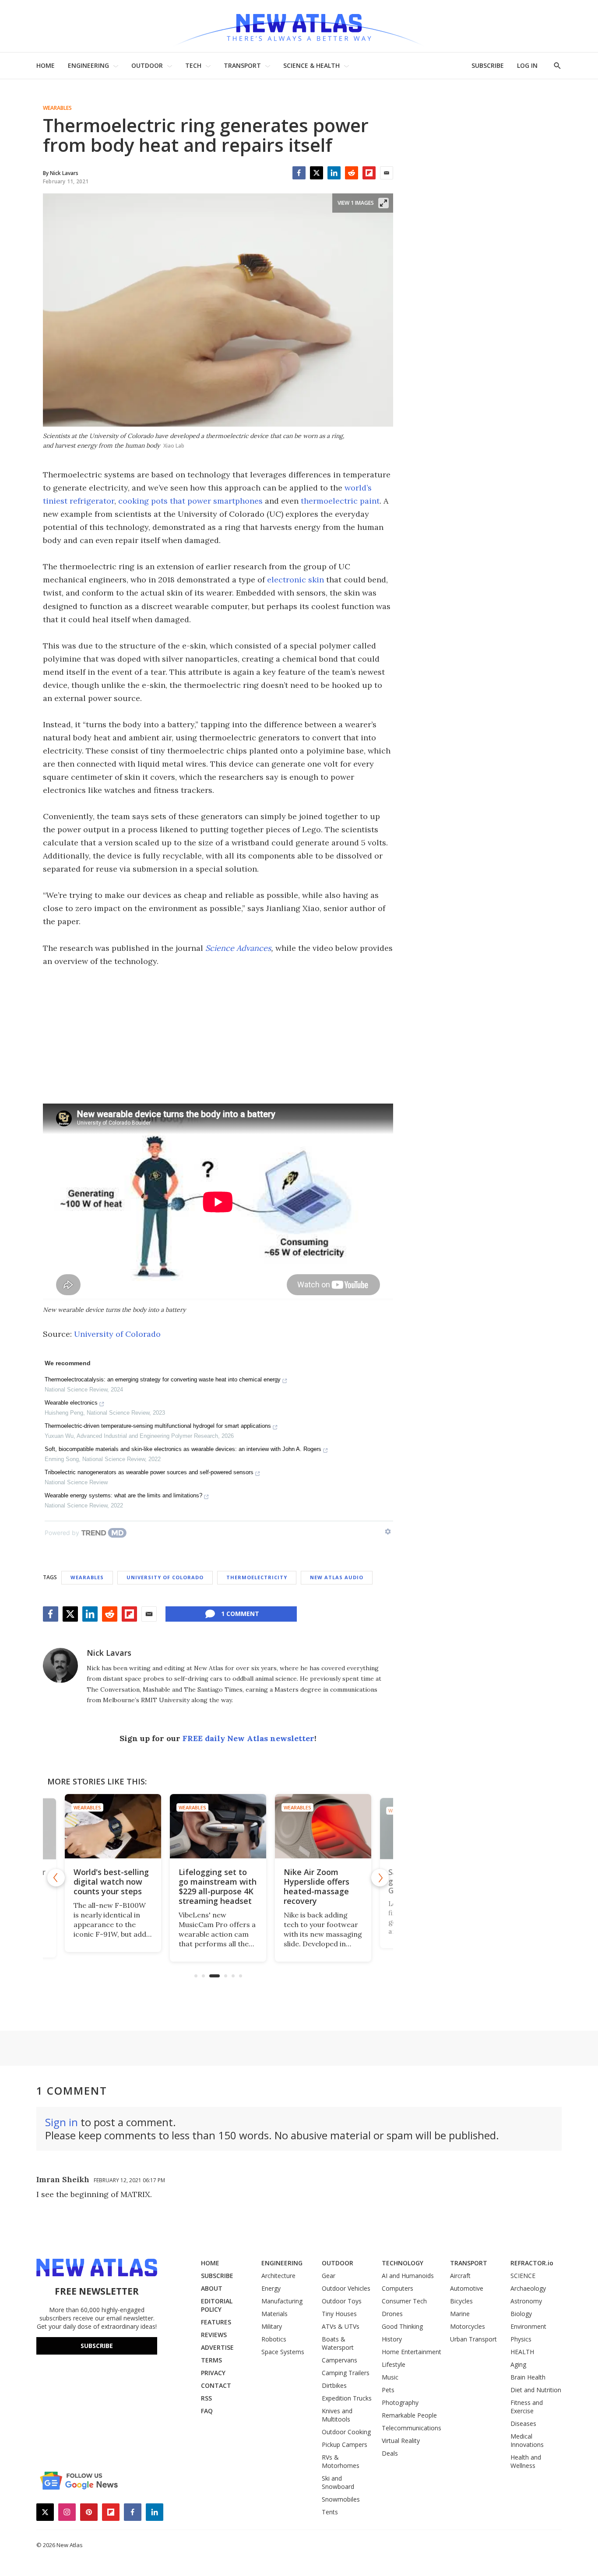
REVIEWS (214, 2335)
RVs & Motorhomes (341, 2461)
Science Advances (238, 948)
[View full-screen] (383, 203)
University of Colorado (117, 1334)
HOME (46, 65)
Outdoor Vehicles (346, 2288)
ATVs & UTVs (341, 2326)
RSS (206, 2398)
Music (390, 2377)
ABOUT (212, 2288)
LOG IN (527, 65)
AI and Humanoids (408, 2276)
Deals (390, 2453)
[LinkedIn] (334, 173)
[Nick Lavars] (60, 1665)
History (392, 2339)
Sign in (62, 2122)
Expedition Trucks (347, 2398)
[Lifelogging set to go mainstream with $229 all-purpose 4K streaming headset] (218, 1826)
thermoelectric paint (340, 501)
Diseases (523, 2424)
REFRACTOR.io (532, 2263)
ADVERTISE (217, 2347)
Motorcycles (468, 2326)
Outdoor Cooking (346, 2432)
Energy (271, 2288)
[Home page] (299, 26)
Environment (528, 2326)
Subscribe (97, 2346)
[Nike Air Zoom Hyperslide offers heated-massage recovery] (323, 1826)
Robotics (274, 2339)
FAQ (207, 2411)
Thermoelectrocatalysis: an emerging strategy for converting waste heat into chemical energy (163, 1379)
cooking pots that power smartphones (190, 501)
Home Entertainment (412, 2352)
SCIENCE (523, 2276)
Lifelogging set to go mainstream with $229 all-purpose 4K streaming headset (218, 1886)
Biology (521, 2314)
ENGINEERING (88, 65)
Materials (274, 2314)
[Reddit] (352, 173)
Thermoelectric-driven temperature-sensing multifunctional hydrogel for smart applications (158, 1426)
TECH (193, 65)
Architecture (278, 2276)
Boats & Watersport (338, 2343)
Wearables (57, 108)
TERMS (211, 2360)
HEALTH (522, 2352)
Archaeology (528, 2288)
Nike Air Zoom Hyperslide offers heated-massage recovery (317, 1886)
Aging (518, 2364)
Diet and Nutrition (536, 2390)
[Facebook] (299, 173)
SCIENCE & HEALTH (311, 65)
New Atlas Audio (337, 1577)
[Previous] (56, 1878)
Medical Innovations (527, 2440)
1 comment (240, 1614)
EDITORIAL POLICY (217, 2305)
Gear (329, 2276)
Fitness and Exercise (527, 2407)
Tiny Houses (339, 2314)
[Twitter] (317, 173)
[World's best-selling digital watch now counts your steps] (113, 1826)
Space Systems (283, 2352)
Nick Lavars (109, 1653)
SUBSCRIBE (488, 65)
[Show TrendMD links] (388, 1532)
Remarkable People (409, 2415)
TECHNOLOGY (403, 2263)
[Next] (380, 1878)
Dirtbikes (334, 2385)
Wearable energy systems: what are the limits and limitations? (123, 1495)
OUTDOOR (147, 65)
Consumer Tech (404, 2301)
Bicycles (461, 2301)
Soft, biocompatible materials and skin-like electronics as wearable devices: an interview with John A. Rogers (183, 1449)
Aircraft (460, 2276)
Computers (397, 2288)
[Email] (387, 173)
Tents (330, 2512)
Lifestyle (394, 2364)
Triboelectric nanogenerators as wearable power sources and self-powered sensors (149, 1472)
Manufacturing (282, 2301)
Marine (460, 2314)
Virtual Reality (401, 2441)
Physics (521, 2339)
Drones (392, 2314)
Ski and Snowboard (338, 2482)
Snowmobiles (341, 2499)
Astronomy (526, 2301)
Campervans (339, 2360)
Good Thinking (402, 2326)
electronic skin (295, 580)
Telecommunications (412, 2428)
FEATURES (216, 2322)
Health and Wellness (526, 2461)
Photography (400, 2403)
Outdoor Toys (342, 2301)
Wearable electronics (71, 1403)
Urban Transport (473, 2339)
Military (272, 2326)
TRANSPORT (242, 65)
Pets (388, 2390)
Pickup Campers (345, 2445)
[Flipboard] (369, 173)
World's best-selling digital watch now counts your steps (111, 1882)
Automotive (467, 2288)
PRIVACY (213, 2373)
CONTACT (216, 2385)
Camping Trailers (346, 2373)
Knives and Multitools (337, 2415)
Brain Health (528, 2377)
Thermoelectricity (257, 1577)
